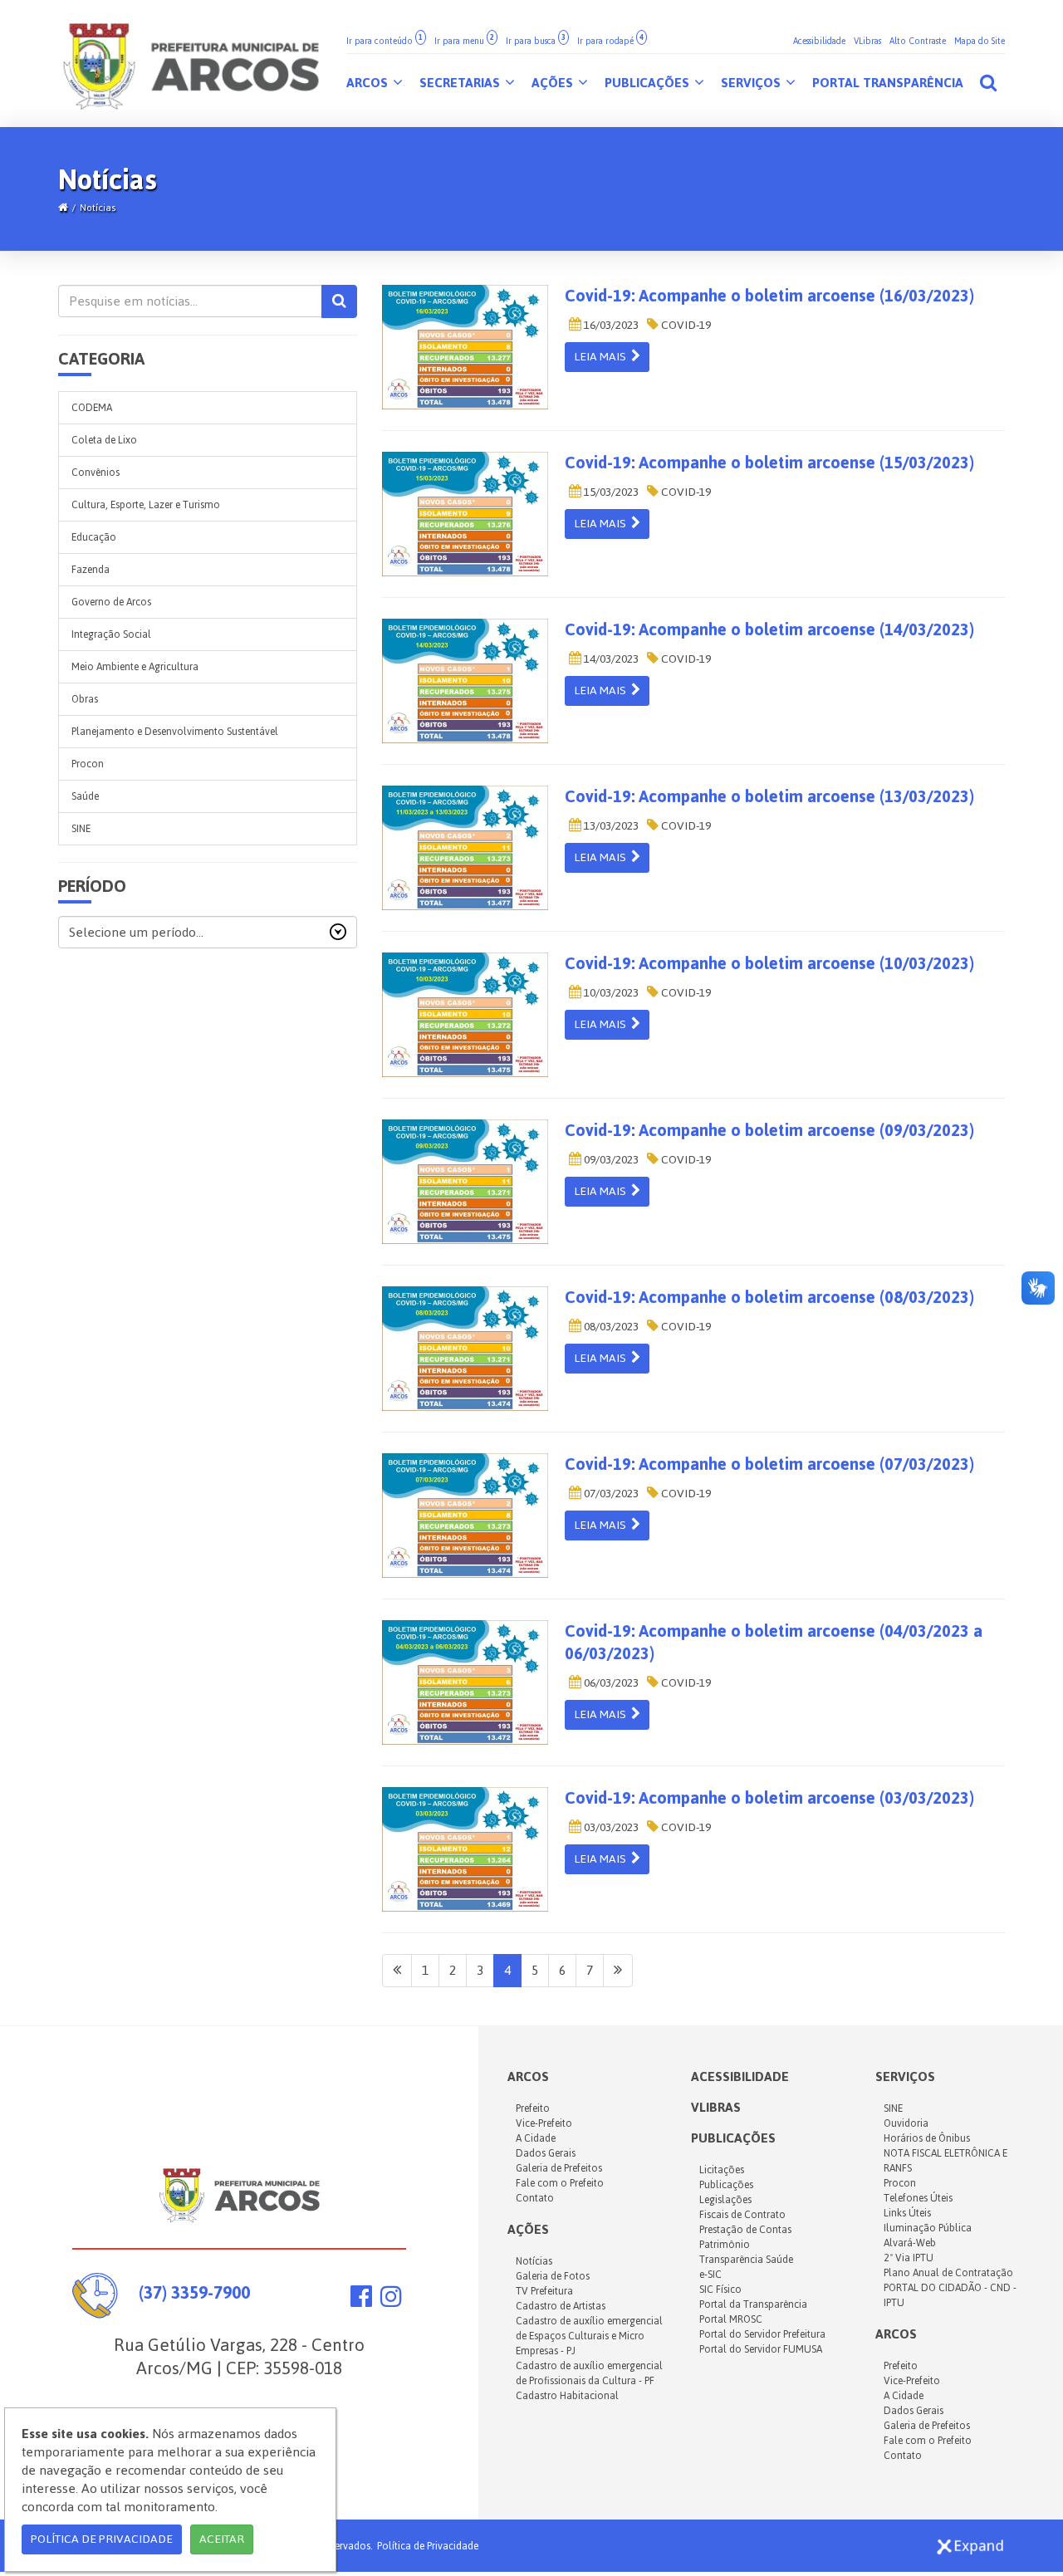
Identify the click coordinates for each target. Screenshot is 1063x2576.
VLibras (867, 41)
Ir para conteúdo (385, 41)
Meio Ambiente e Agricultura (135, 667)
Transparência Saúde (746, 2260)
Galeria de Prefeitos (559, 2168)
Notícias (98, 208)
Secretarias (461, 83)
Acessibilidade (819, 41)
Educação (94, 537)
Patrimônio (725, 2245)
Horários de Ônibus (927, 2138)
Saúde (85, 796)
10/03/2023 (610, 993)
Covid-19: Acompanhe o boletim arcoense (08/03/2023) (769, 1297)
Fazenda (91, 570)
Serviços (752, 83)
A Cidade (536, 2138)
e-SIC (710, 2275)
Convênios (96, 473)
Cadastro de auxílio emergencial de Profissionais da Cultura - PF (589, 2373)
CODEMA (92, 408)
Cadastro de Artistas (561, 2306)
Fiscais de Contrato (742, 2215)
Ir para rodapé (610, 41)
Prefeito (533, 2108)
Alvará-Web (910, 2243)
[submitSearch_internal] (339, 301)
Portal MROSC (731, 2319)
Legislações (725, 2200)
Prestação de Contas (745, 2230)
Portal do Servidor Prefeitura (762, 2334)
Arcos (369, 83)
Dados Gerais (546, 2153)
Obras (85, 699)
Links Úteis (907, 2213)
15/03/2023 (610, 492)
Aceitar (222, 2539)
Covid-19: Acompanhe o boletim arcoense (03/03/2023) (769, 1798)
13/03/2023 (610, 826)
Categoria (101, 359)
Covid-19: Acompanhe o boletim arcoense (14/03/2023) (769, 629)
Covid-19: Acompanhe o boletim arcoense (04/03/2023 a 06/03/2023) (774, 1642)
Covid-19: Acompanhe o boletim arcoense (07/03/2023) (769, 1464)
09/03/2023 (610, 1160)
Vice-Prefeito (544, 2123)
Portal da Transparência (753, 2304)
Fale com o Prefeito (560, 2183)
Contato (535, 2198)
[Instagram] (391, 2301)
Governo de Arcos (111, 602)
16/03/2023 (610, 325)
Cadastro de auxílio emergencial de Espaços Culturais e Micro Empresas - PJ (589, 2336)
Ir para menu (464, 41)
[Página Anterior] (397, 1971)
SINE (81, 829)
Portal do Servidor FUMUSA (761, 2349)
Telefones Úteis (918, 2198)
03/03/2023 (610, 1827)
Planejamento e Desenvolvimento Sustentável (175, 732)
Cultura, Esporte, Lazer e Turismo (146, 505)
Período (92, 886)
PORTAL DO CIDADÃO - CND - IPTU (950, 2295)
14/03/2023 (610, 659)
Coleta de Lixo (104, 440)
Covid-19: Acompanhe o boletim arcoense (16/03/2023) (769, 296)
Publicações (649, 83)
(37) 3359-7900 (194, 2292)
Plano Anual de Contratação (948, 2273)
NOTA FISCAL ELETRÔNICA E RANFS (945, 2161)
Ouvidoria (906, 2123)
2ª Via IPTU (909, 2258)
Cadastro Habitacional (567, 2396)
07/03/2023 (610, 1494)
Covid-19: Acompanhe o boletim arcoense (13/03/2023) (769, 796)
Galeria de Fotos (553, 2276)
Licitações (722, 2170)
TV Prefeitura (544, 2291)
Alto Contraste (918, 41)
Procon (88, 764)
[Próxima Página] (618, 1971)
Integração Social (111, 634)
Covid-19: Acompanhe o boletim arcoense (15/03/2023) (769, 463)
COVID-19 (685, 325)
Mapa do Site (980, 41)
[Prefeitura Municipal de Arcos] (191, 64)
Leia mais (603, 357)
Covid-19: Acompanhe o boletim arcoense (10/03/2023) (769, 963)
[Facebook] (361, 2301)
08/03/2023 (610, 1327)
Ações (554, 83)
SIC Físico (720, 2290)
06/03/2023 (610, 1683)
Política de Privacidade (428, 2546)
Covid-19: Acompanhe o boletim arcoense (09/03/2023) (769, 1130)
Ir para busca (536, 41)
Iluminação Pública (928, 2228)
